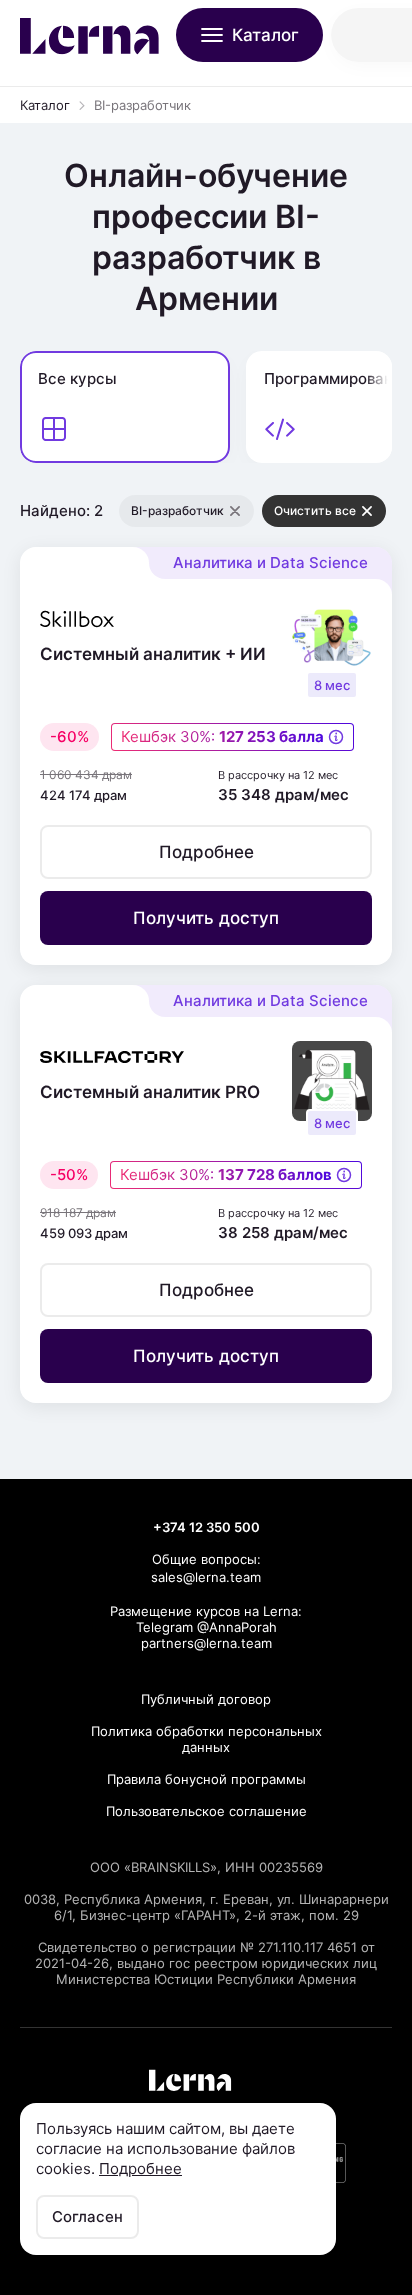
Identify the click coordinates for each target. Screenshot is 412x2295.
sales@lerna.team (206, 1577)
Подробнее (140, 2168)
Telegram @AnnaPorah (206, 1627)
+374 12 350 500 (206, 1527)
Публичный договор (206, 1699)
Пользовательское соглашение (206, 1811)
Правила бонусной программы (206, 1779)
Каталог (45, 105)
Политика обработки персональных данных (206, 1739)
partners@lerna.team (206, 1643)
